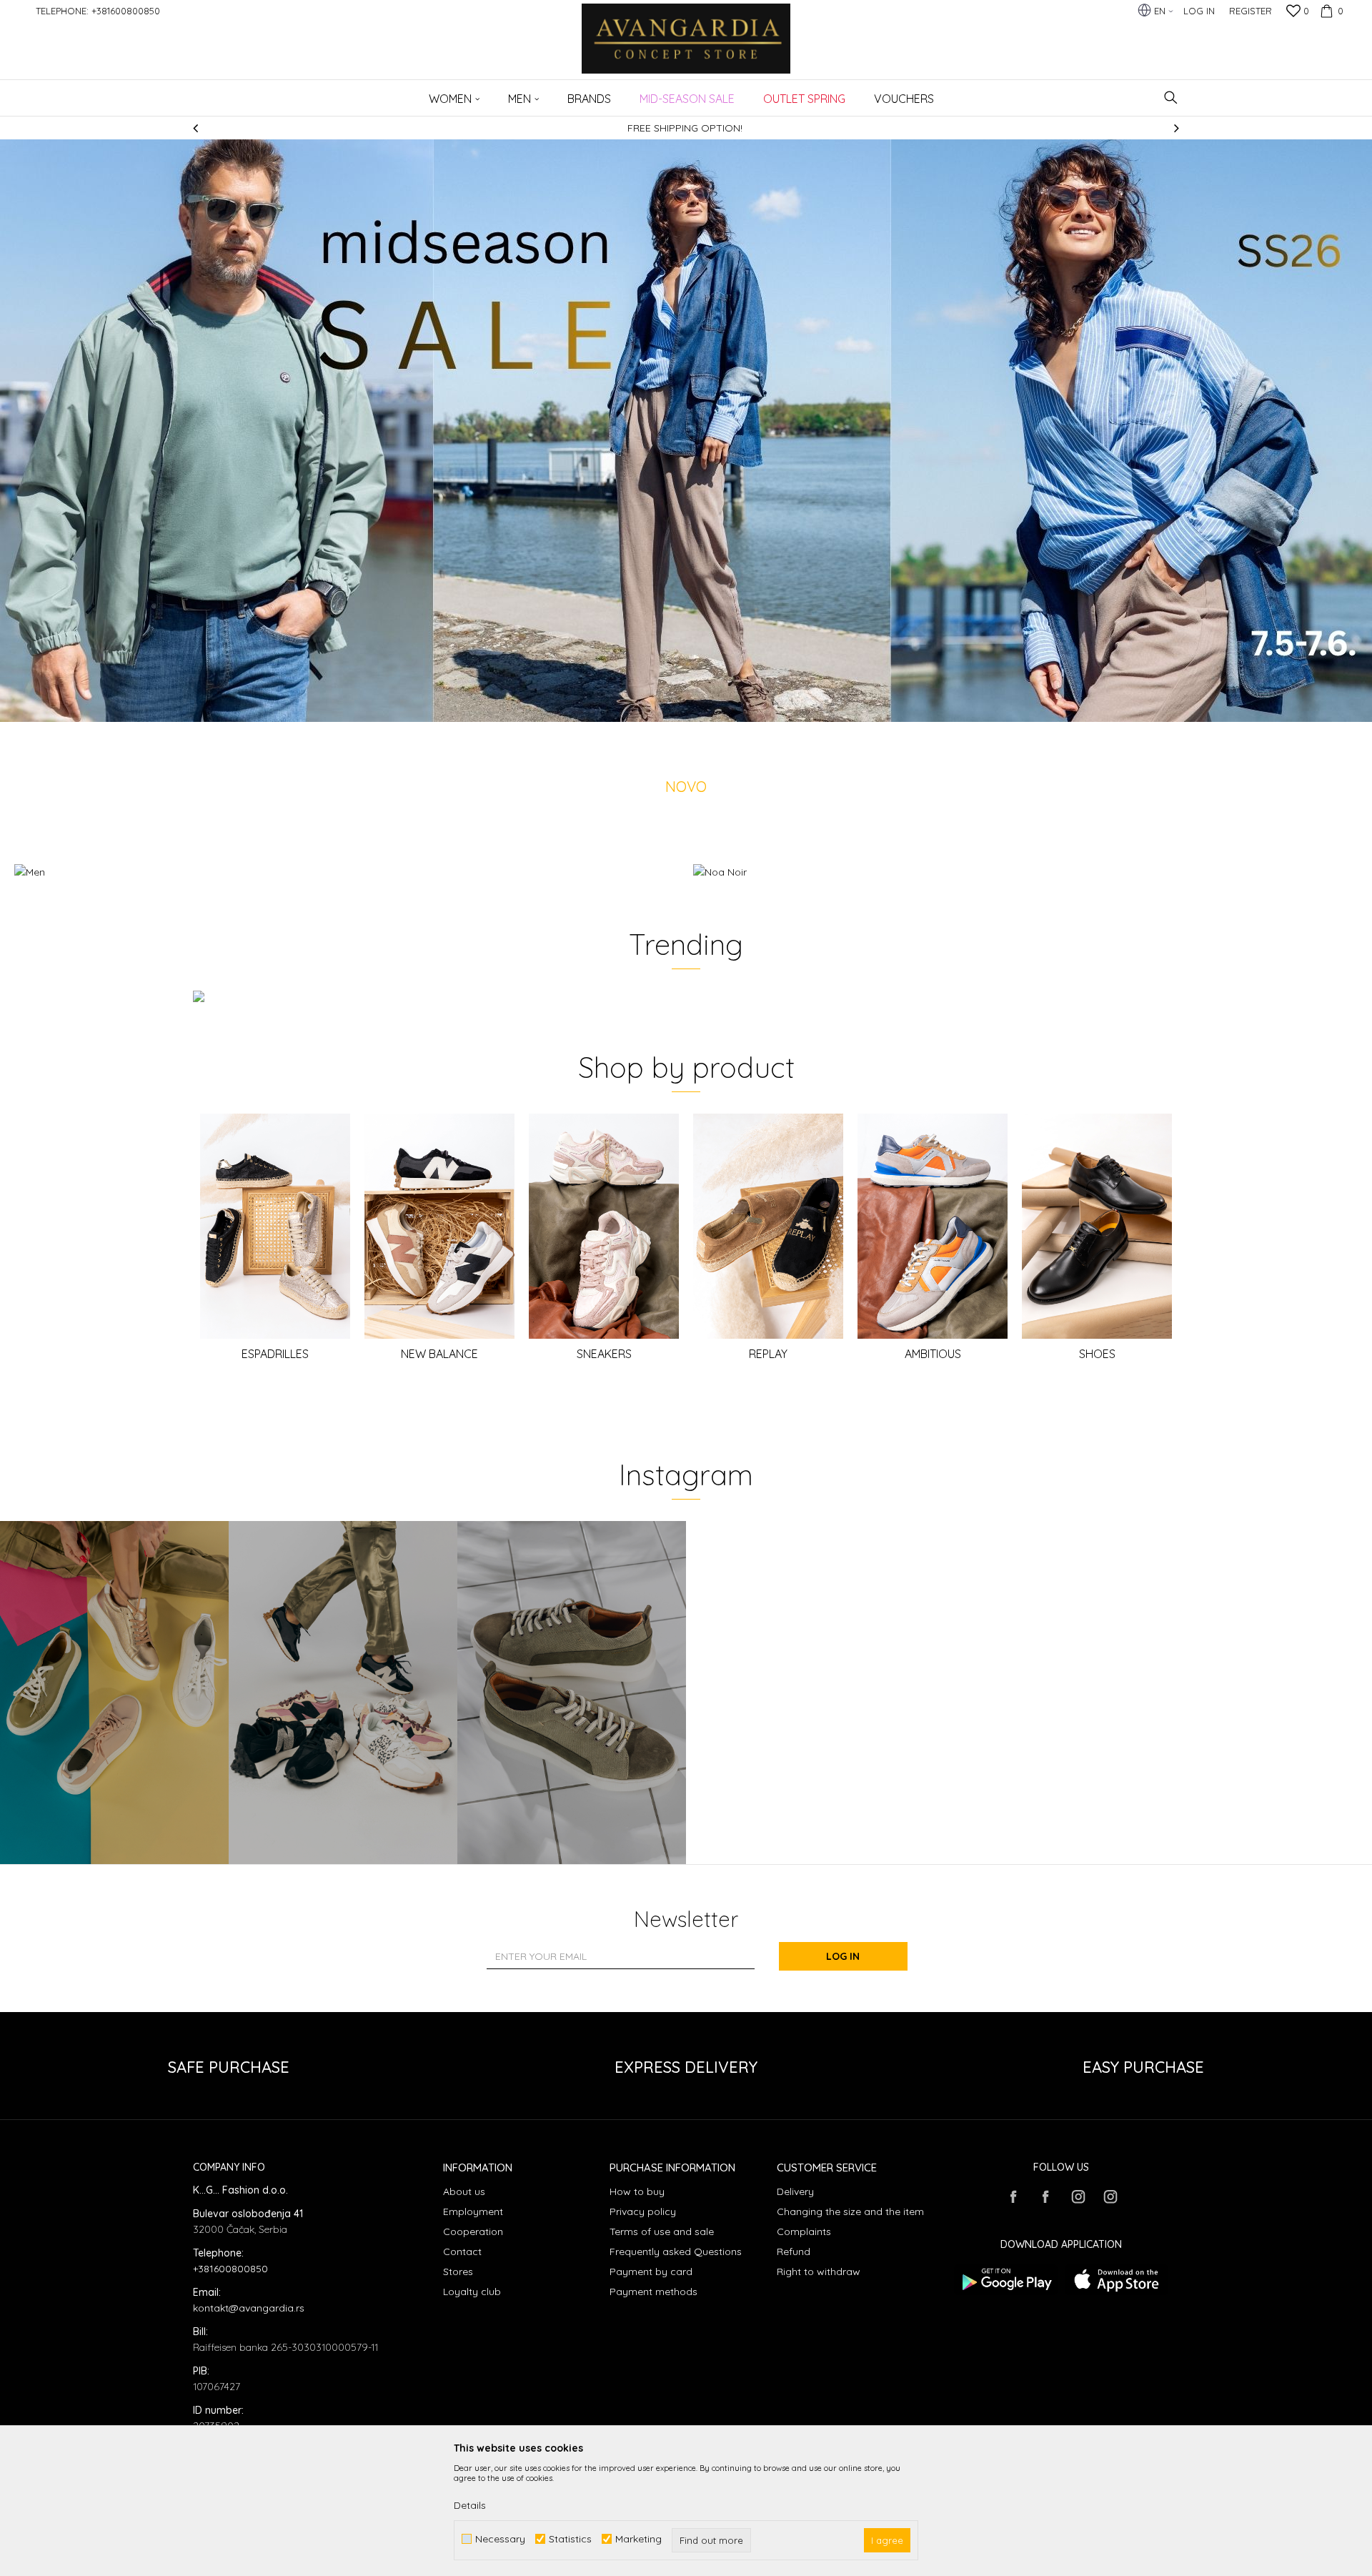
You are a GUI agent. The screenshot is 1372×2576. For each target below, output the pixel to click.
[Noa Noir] (1025, 872)
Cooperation (473, 2231)
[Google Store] (1006, 2280)
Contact (462, 2251)
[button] (1171, 98)
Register (1251, 11)
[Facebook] (1013, 2196)
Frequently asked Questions (676, 2251)
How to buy (637, 2191)
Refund (794, 2251)
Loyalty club (472, 2292)
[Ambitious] (933, 1226)
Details (470, 2505)
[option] (686, 431)
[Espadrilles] (275, 1226)
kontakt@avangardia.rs (249, 2308)
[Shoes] (1097, 1226)
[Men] (347, 872)
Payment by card (651, 2272)
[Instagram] (114, 1693)
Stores (458, 2272)
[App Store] (1117, 2280)
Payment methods (653, 2292)
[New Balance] (439, 1226)
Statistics (570, 2539)
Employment (473, 2211)
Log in (843, 1956)
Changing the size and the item (850, 2211)
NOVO (686, 787)
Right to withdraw (819, 2272)
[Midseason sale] (686, 431)
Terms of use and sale (662, 2231)
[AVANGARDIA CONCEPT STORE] (686, 48)
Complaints (804, 2231)
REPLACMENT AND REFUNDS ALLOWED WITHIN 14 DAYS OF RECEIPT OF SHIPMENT (758, 128)
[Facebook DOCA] (1045, 2196)
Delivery (795, 2191)
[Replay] (768, 1226)
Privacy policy (643, 2211)
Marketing (638, 2539)
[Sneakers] (604, 1226)
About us (464, 2191)
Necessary (500, 2539)
